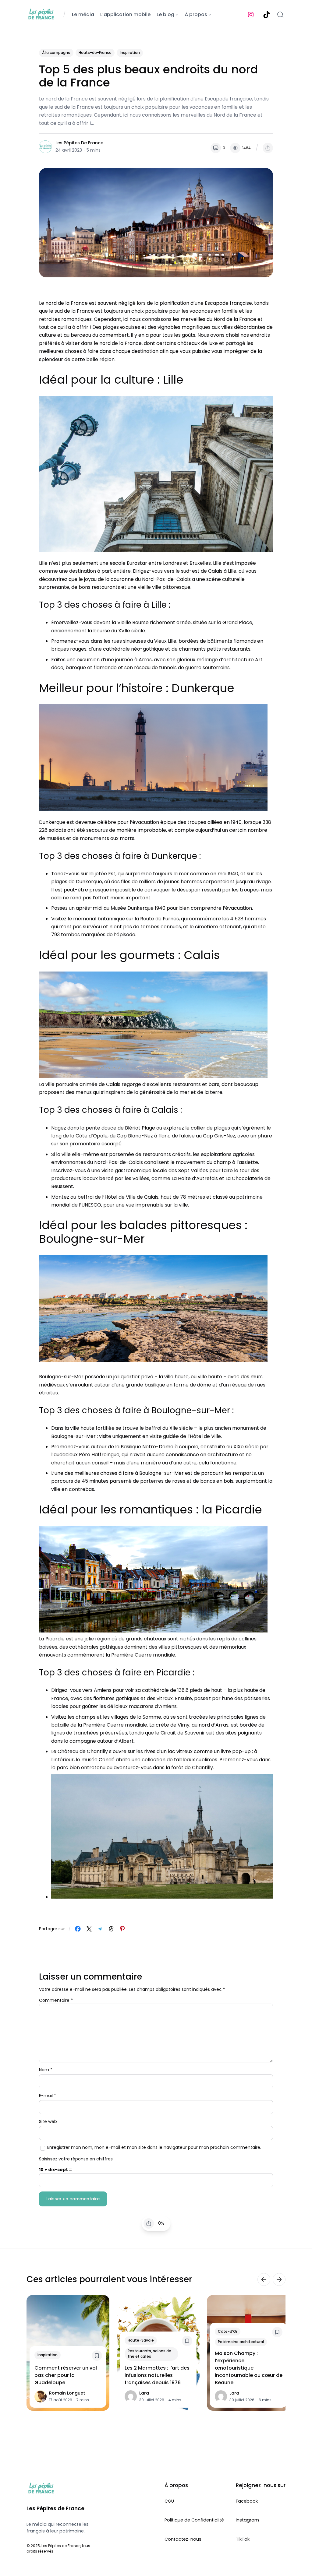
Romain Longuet (67, 2393)
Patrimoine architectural (241, 2342)
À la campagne (56, 53)
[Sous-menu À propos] (210, 15)
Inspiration (130, 53)
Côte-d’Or (228, 2331)
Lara (144, 2393)
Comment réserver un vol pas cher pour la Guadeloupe (66, 2375)
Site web (48, 2121)
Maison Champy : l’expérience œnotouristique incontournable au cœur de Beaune (249, 2368)
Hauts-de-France (95, 53)
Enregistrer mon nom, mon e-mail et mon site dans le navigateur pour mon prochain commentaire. (154, 2147)
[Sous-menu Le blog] (177, 15)
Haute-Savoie (141, 2340)
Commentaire (56, 2000)
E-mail (48, 2096)
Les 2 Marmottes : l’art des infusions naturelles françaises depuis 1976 (157, 2375)
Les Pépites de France (79, 143)
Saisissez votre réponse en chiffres (76, 2159)
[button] (268, 148)
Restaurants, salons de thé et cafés (149, 2353)
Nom (46, 2070)
